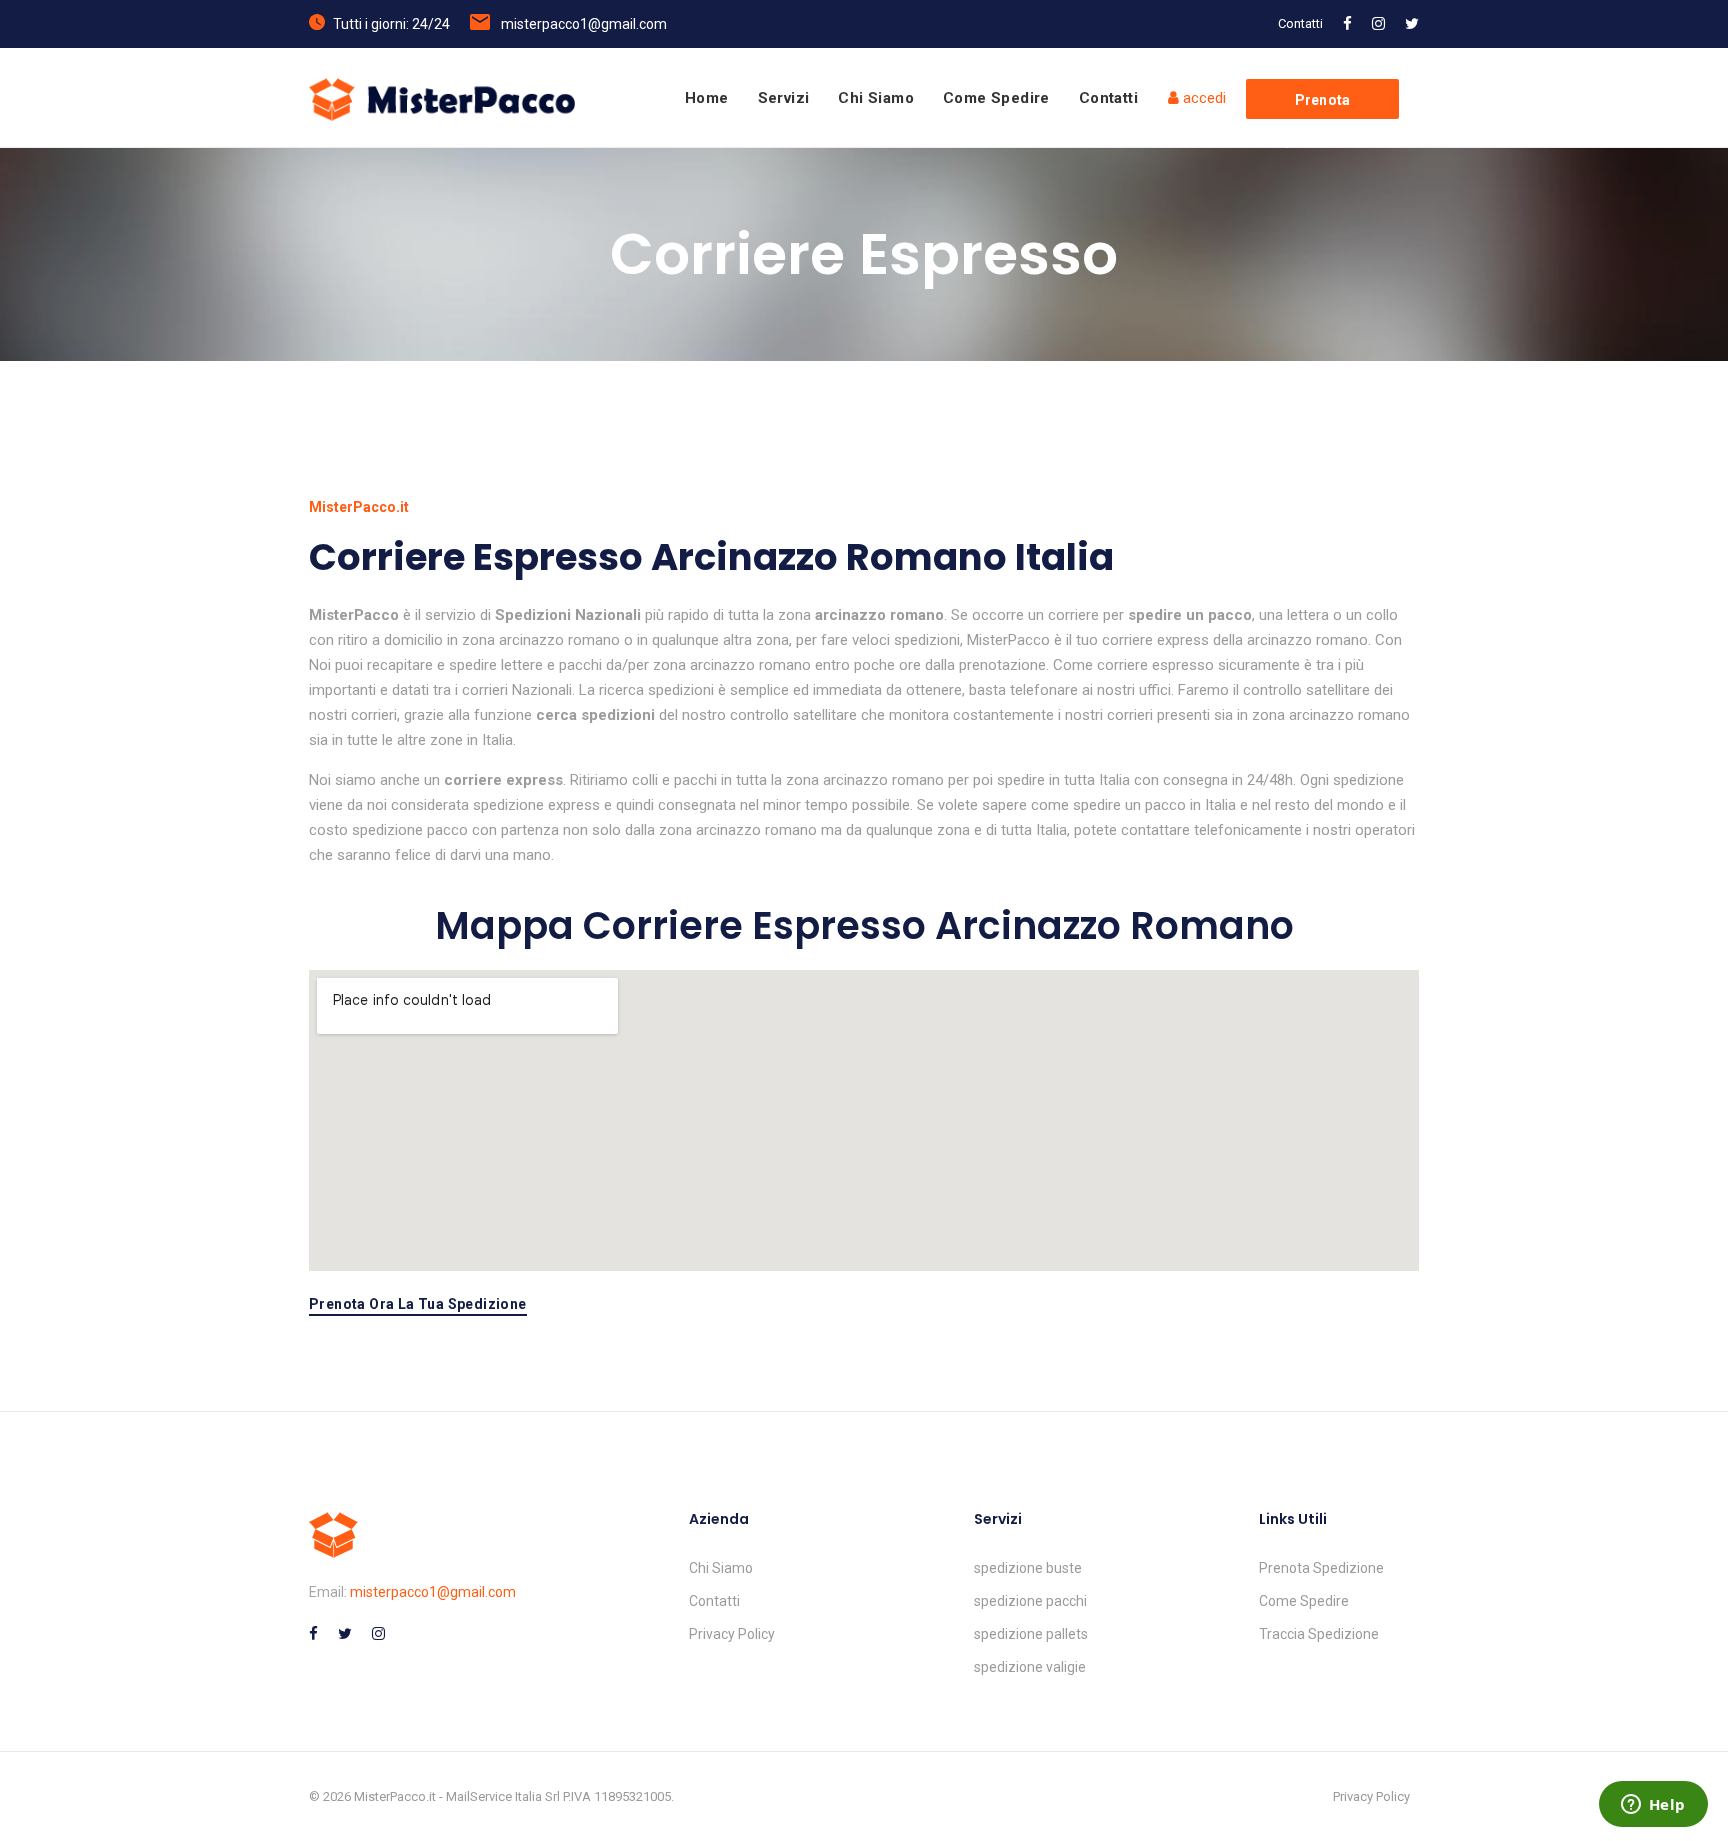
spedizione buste (1028, 1568)
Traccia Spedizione (1319, 1634)
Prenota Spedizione (1321, 1568)
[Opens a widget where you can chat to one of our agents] (1653, 1806)
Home (707, 98)
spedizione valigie (1030, 1667)
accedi (1202, 98)
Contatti (1300, 23)
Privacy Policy (732, 1634)
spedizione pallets (1031, 1634)
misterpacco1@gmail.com (584, 24)
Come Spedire (996, 98)
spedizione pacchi (1030, 1601)
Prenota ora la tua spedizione (418, 1304)
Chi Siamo (876, 98)
